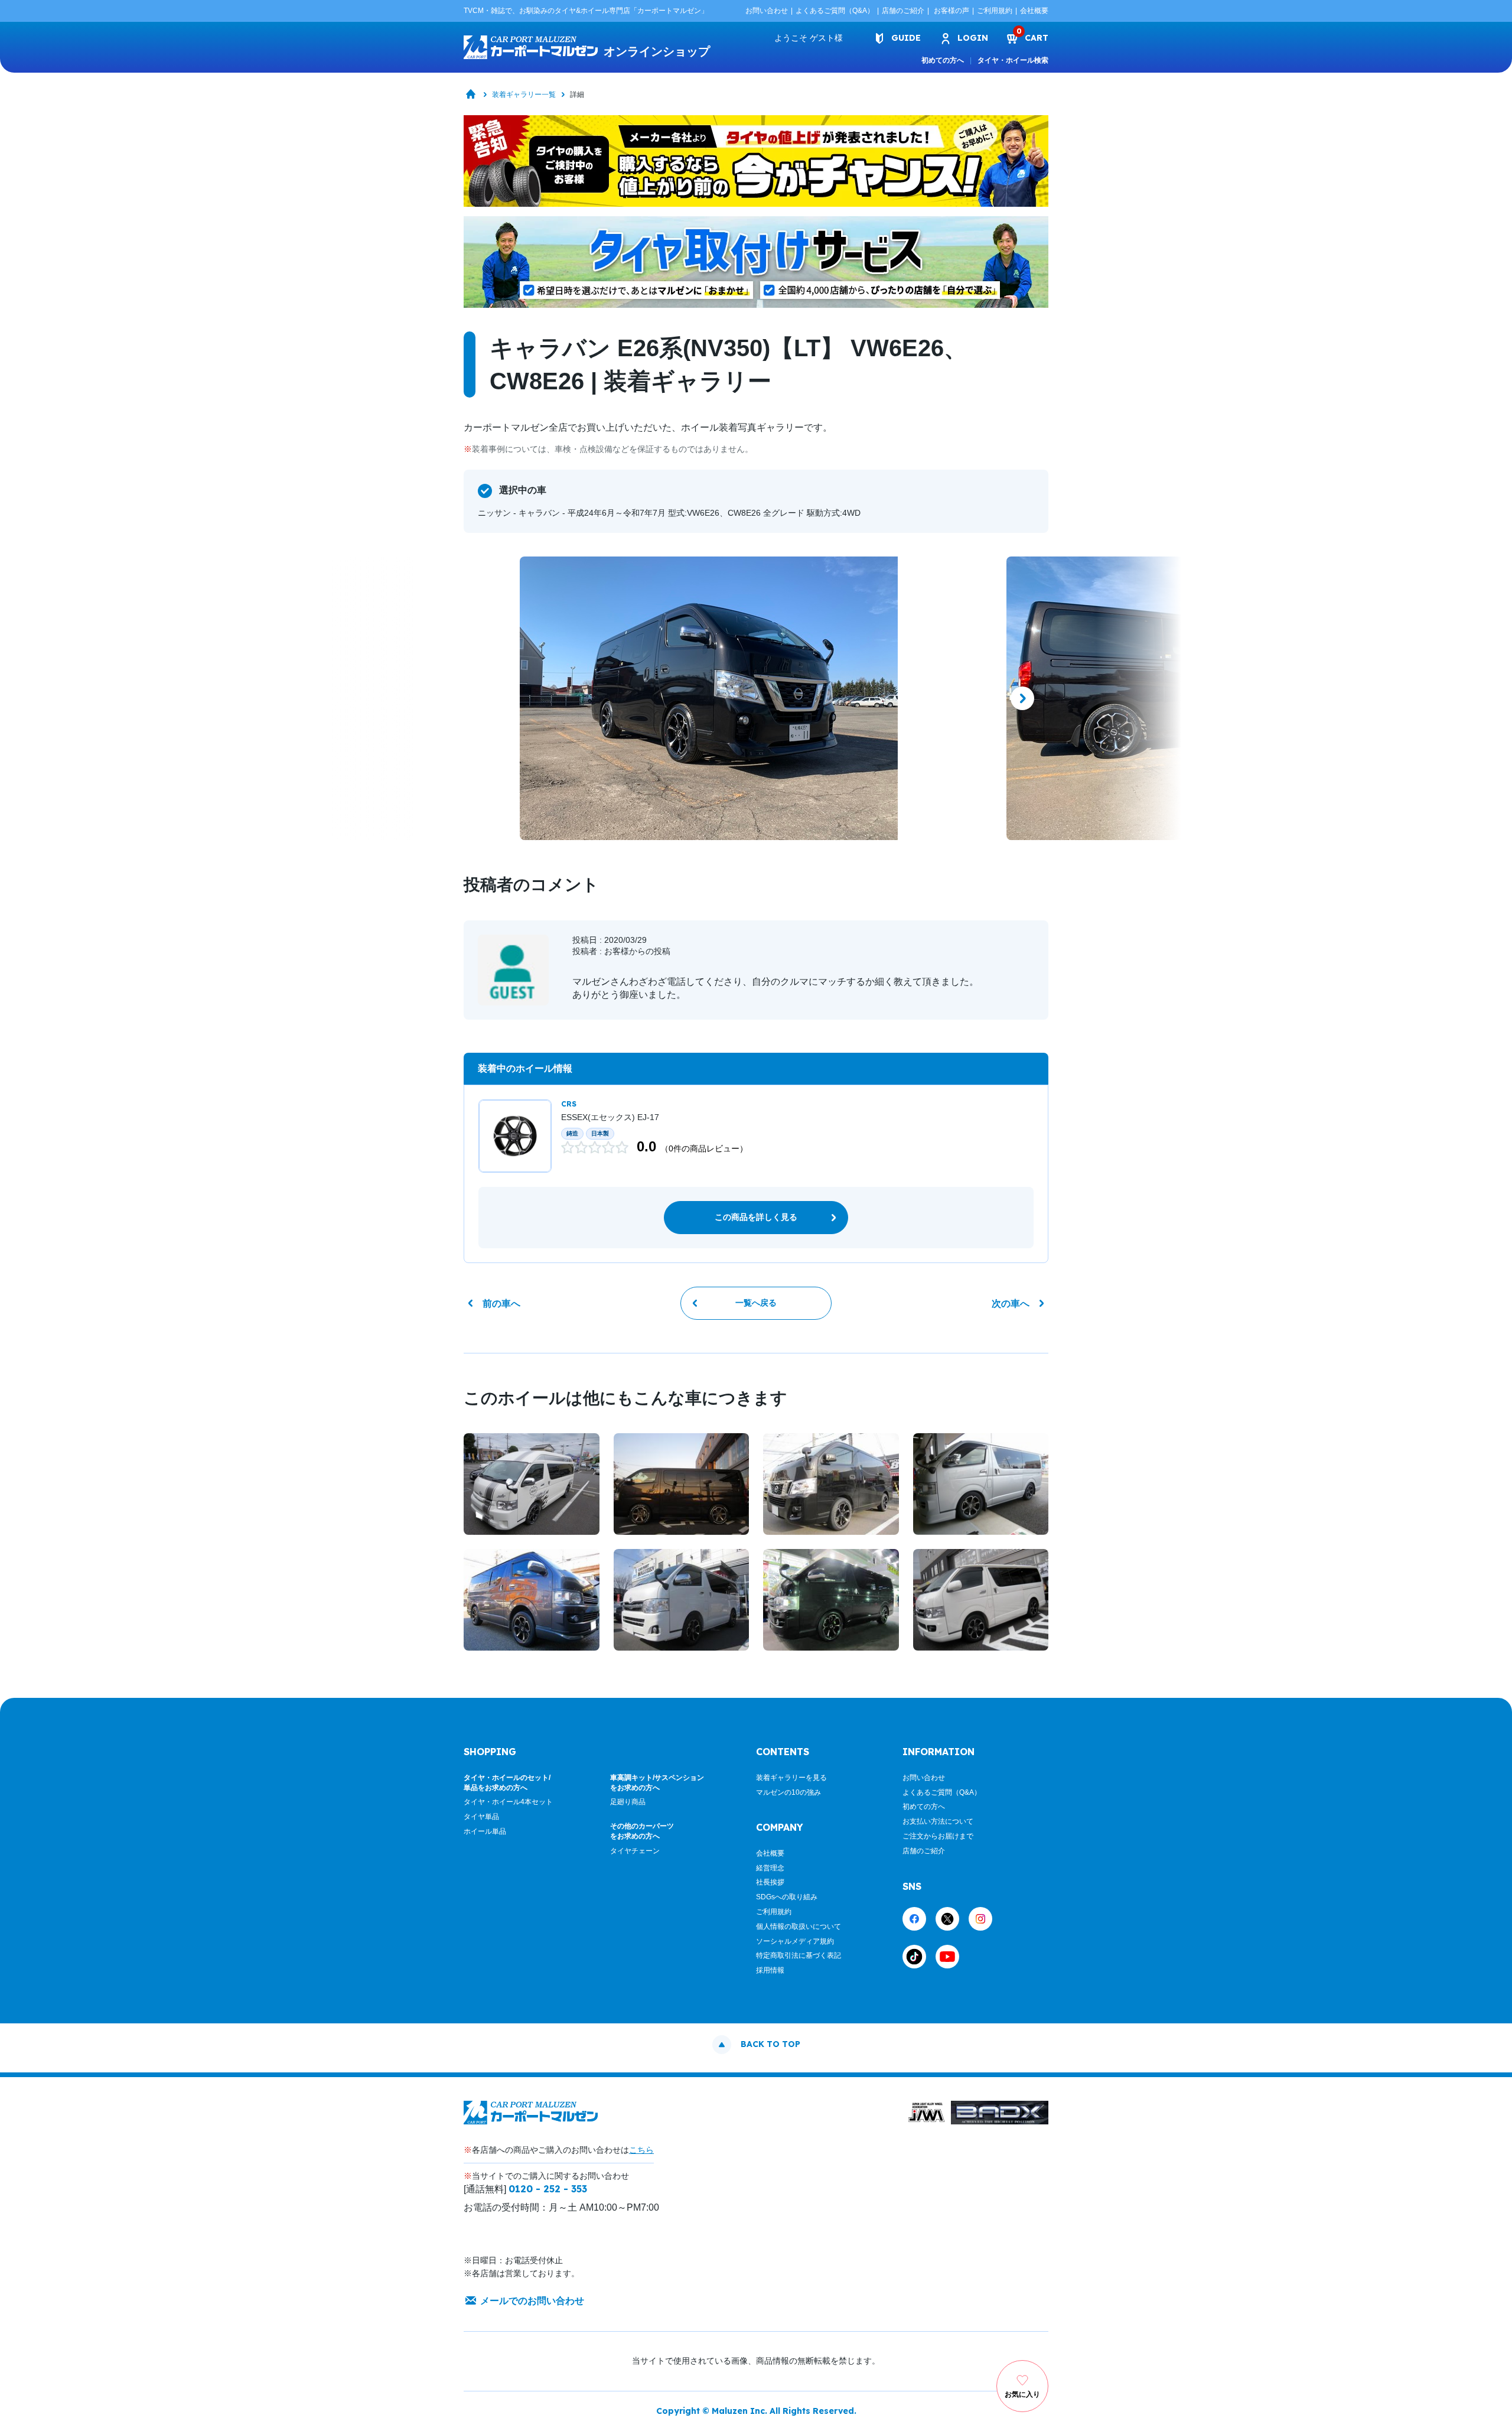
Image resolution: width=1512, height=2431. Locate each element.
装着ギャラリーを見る (791, 1778)
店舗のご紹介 (903, 11)
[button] (490, 698)
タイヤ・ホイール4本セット (508, 1802)
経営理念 (770, 1868)
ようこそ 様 (809, 38)
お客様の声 (951, 11)
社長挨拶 (770, 1882)
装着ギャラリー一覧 (524, 95)
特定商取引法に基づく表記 (799, 1955)
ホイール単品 (485, 1831)
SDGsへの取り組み (787, 1897)
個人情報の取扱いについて (799, 1926)
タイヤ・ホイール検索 (1013, 60)
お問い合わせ (767, 11)
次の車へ (1011, 1304)
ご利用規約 (995, 11)
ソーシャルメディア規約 (795, 1941)
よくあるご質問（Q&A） (835, 11)
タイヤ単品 (481, 1817)
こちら (641, 2150)
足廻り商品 (628, 1802)
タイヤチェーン (635, 1851)
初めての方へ (943, 60)
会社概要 (1034, 11)
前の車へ (501, 1304)
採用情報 (770, 1970)
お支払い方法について (938, 1821)
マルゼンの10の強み (788, 1792)
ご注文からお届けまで (938, 1836)
